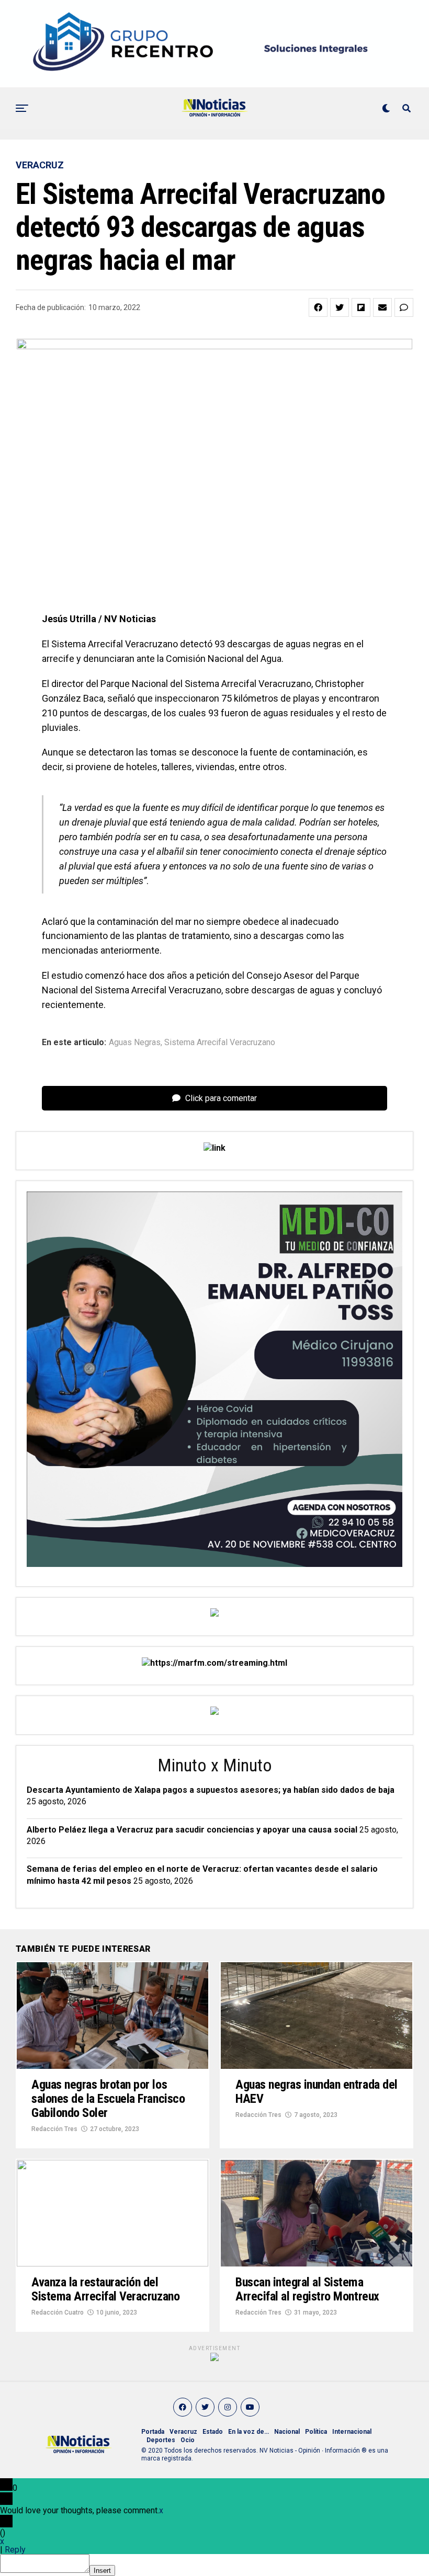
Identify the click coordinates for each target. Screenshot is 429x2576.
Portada (153, 2432)
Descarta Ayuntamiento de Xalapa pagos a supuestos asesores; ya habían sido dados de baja (211, 1790)
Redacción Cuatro (58, 2312)
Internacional (352, 2432)
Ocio (188, 2440)
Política (316, 2432)
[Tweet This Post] (340, 307)
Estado (213, 2432)
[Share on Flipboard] (361, 307)
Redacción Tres (54, 2129)
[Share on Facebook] (318, 307)
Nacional (287, 2432)
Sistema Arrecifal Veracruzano (220, 1043)
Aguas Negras (135, 1043)
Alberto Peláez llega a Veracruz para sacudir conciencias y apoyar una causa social (192, 1830)
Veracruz (183, 2432)
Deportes (161, 2440)
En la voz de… (249, 2432)
